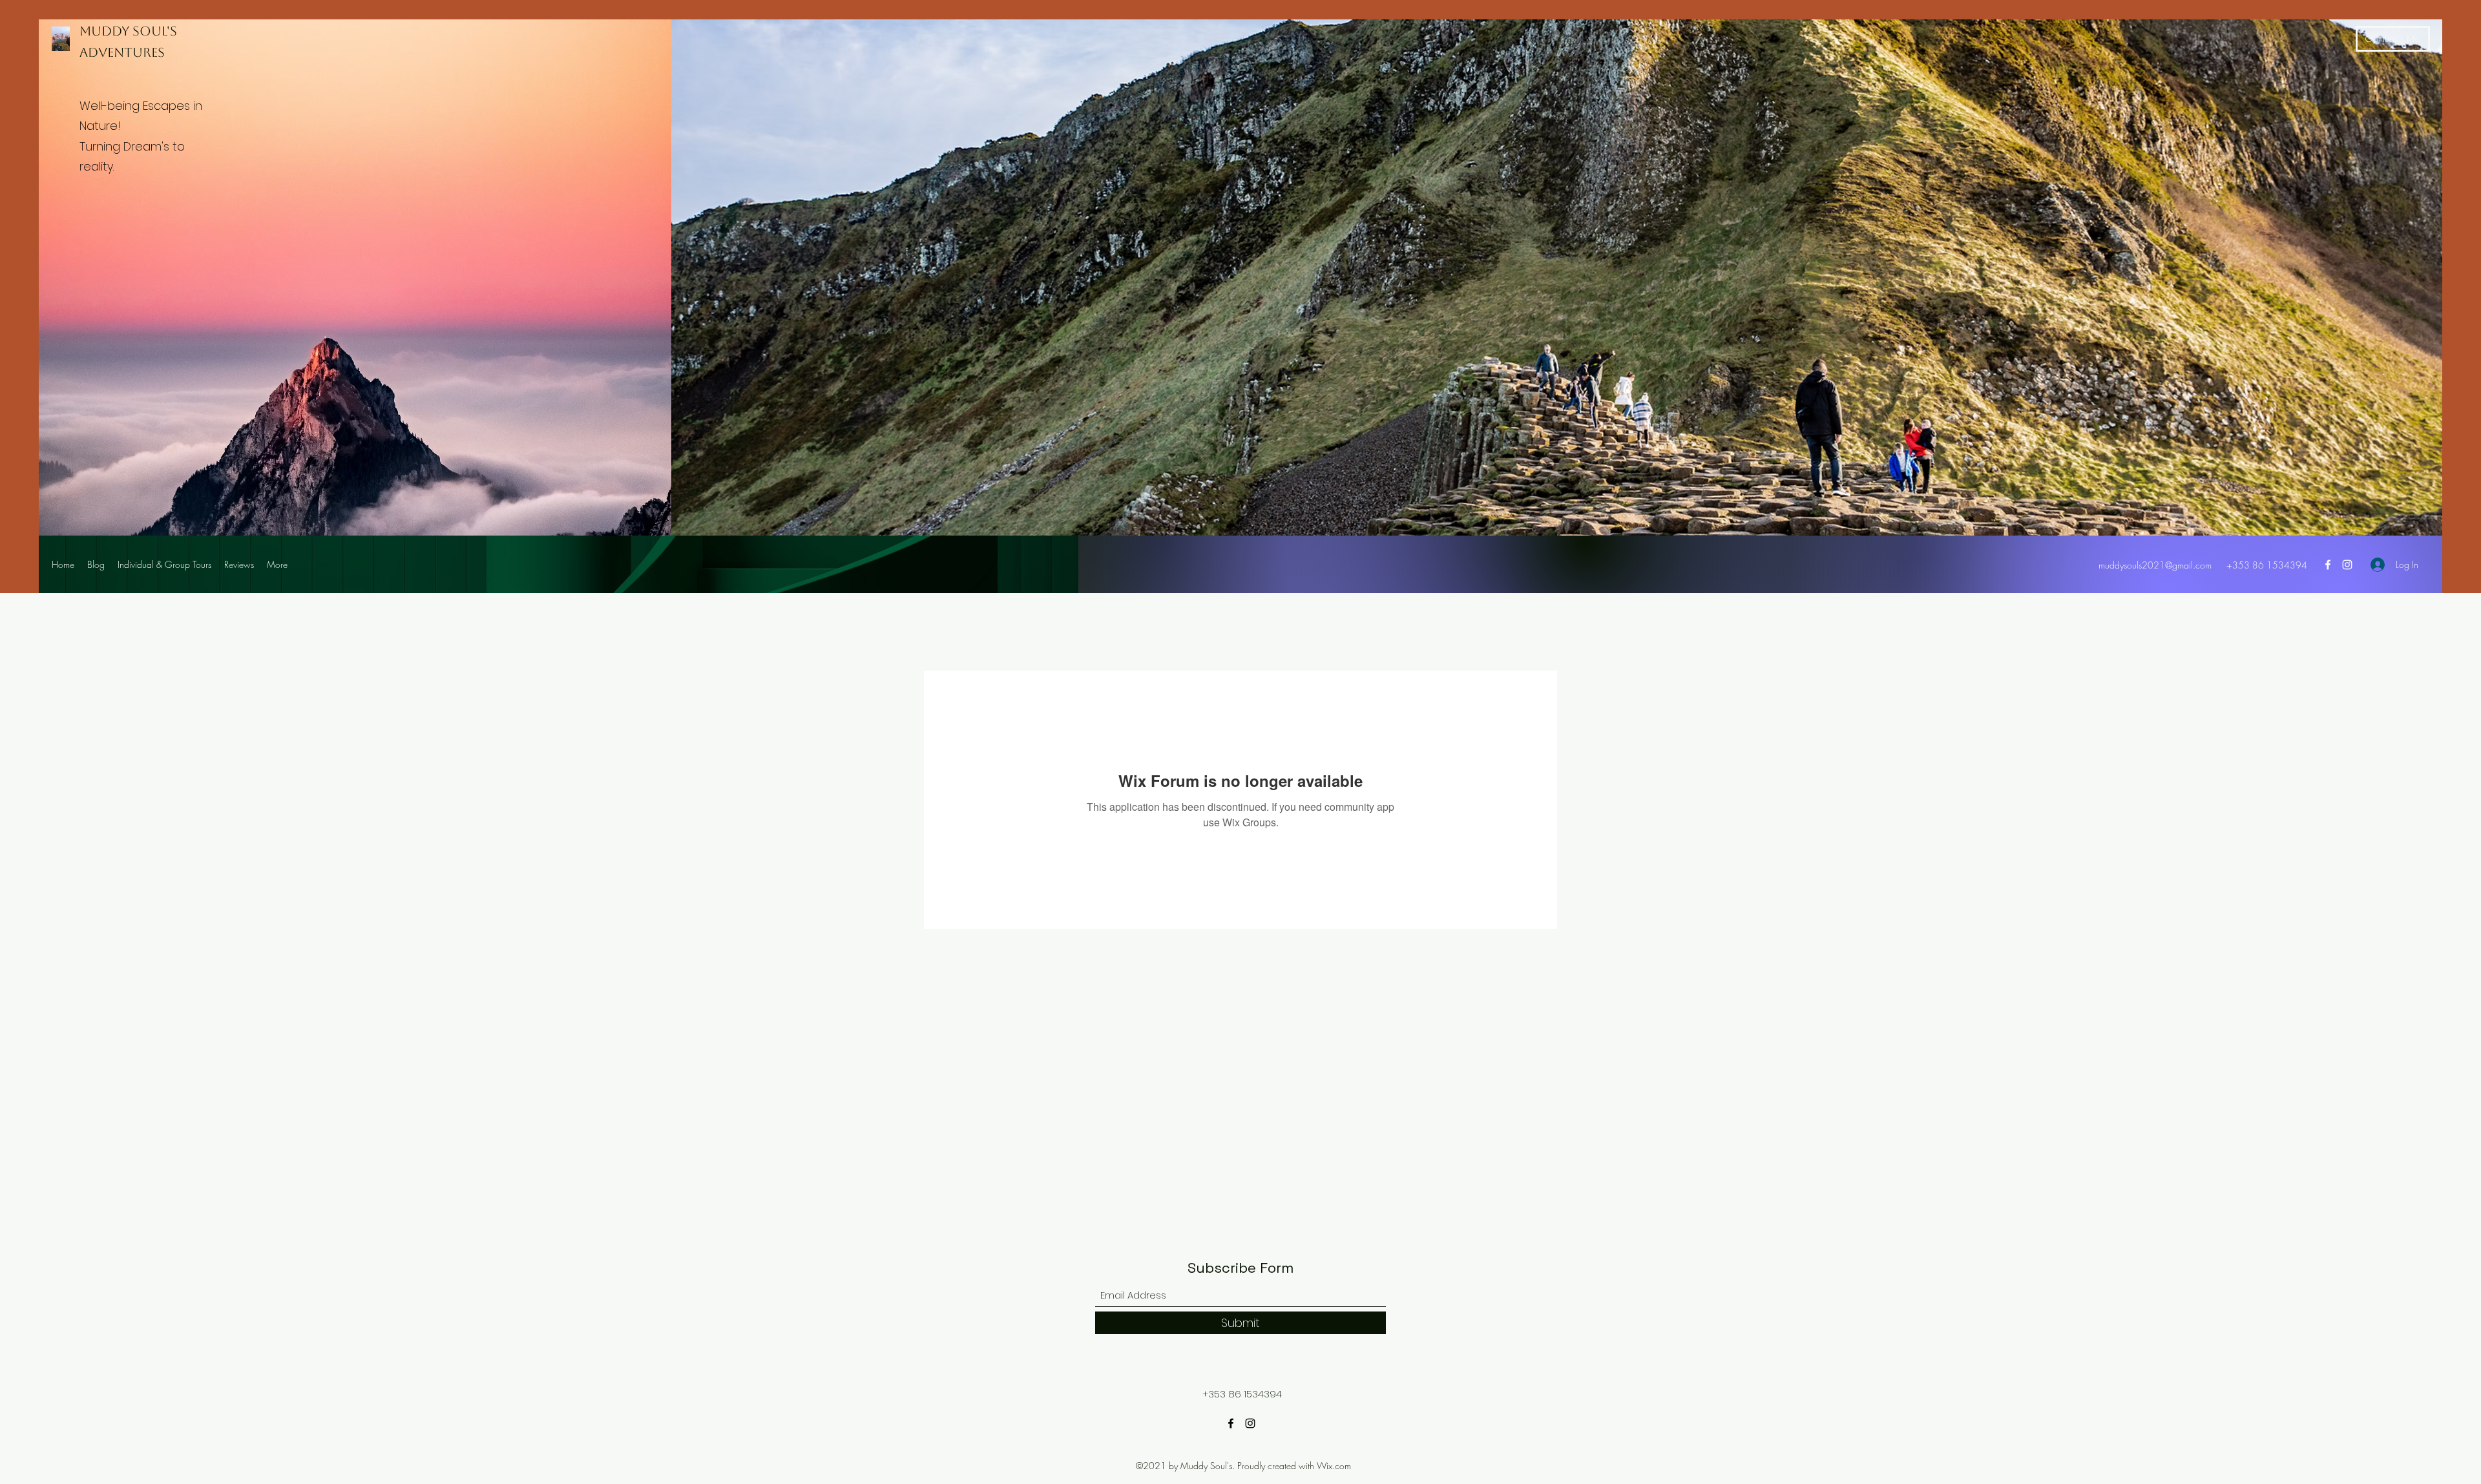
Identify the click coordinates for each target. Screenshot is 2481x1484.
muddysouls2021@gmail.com (2155, 565)
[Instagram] (2347, 565)
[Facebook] (2328, 565)
